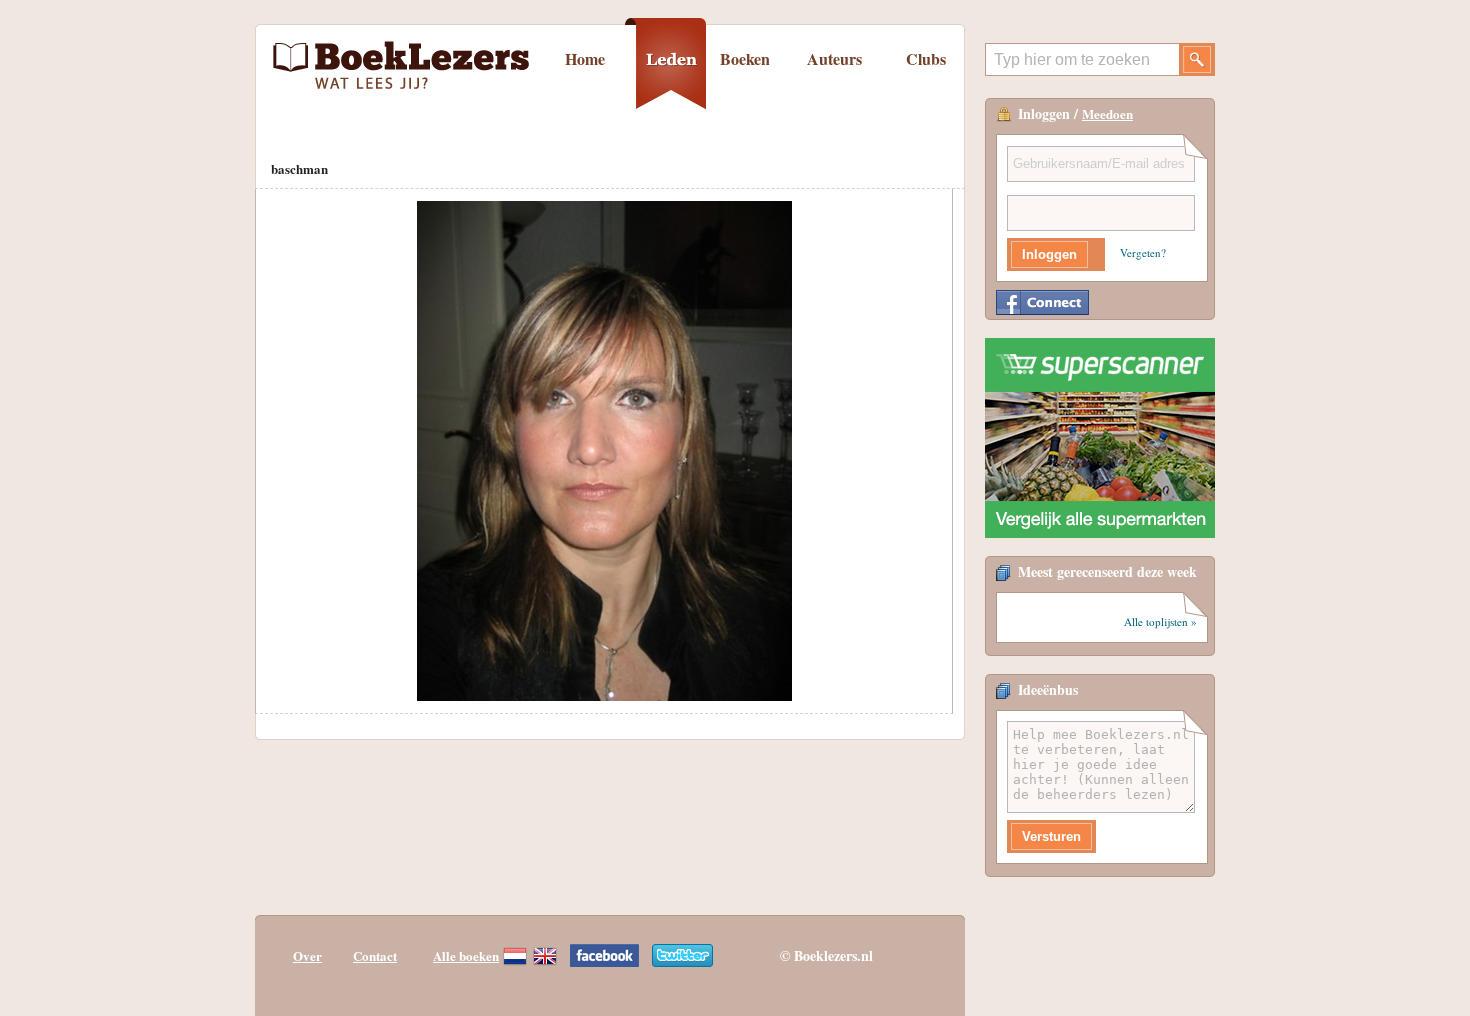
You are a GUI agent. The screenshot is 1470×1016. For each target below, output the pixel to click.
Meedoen (1107, 113)
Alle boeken (466, 955)
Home (585, 58)
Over (307, 955)
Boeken (745, 58)
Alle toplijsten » (1160, 621)
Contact (375, 955)
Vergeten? (1143, 252)
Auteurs (834, 58)
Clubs (926, 58)
